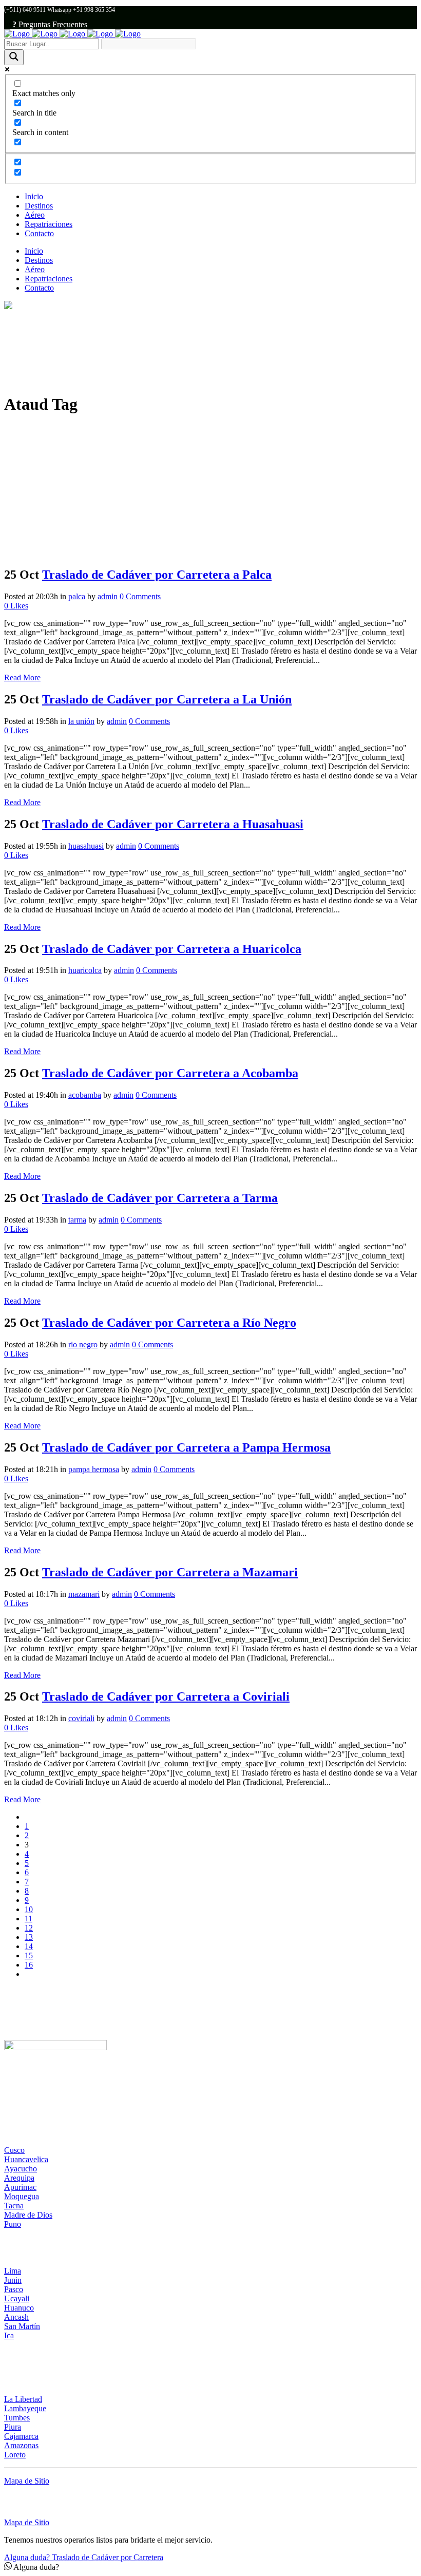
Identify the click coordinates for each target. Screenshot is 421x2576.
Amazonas (21, 2445)
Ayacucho (21, 2169)
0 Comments (140, 596)
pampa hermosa (94, 1469)
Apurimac (20, 2187)
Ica (9, 2335)
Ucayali (17, 2298)
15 (29, 1955)
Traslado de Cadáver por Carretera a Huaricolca (172, 949)
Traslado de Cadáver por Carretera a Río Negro (169, 1323)
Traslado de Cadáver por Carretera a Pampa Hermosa (186, 1447)
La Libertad (23, 2399)
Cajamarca (21, 2436)
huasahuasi (86, 846)
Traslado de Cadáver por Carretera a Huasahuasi (173, 824)
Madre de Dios (28, 2215)
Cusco (14, 2150)
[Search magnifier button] (14, 57)
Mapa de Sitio (27, 2481)
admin (108, 596)
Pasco (14, 2289)
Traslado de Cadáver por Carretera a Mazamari (170, 1572)
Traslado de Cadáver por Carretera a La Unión (167, 699)
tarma (77, 1220)
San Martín (22, 2326)
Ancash (16, 2317)
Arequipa (19, 2178)
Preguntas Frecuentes (50, 24)
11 (28, 1919)
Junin (13, 2280)
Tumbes (17, 2418)
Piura (13, 2427)
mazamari (84, 1594)
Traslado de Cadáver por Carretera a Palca (157, 575)
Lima (13, 2271)
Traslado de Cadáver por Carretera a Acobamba (170, 1073)
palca (77, 596)
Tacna (14, 2206)
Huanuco (19, 2308)
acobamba (85, 1095)
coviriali (81, 1718)
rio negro (83, 1344)
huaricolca (85, 970)
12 (29, 1928)
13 (29, 1937)
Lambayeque (25, 2408)
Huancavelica (26, 2159)
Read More (22, 678)
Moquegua (22, 2196)
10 (29, 1909)
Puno (13, 2224)
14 (29, 1946)
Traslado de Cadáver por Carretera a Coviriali (166, 1696)
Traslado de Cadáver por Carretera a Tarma (160, 1198)
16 (29, 1965)
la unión (81, 721)
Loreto (15, 2455)
